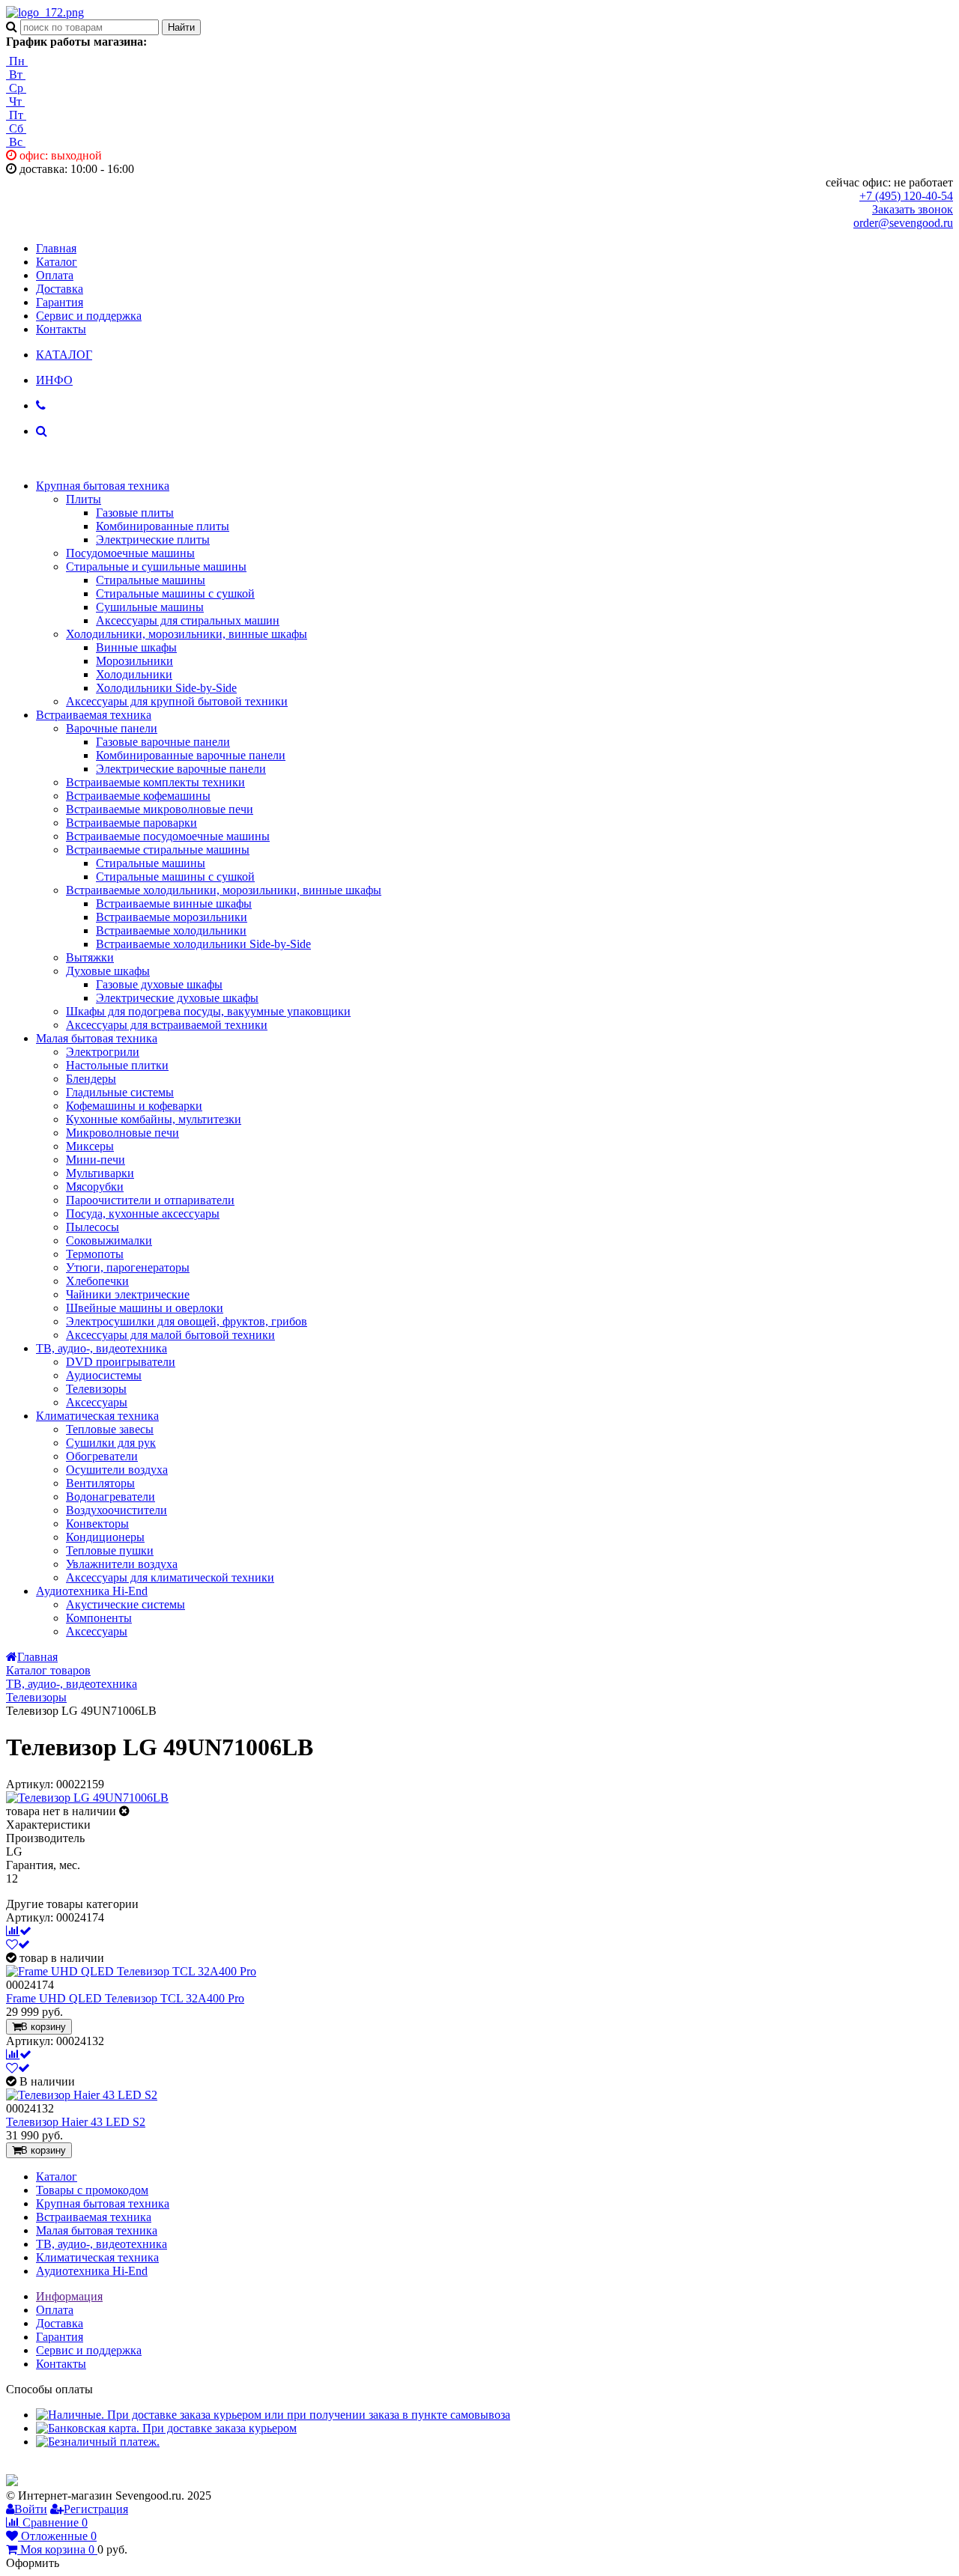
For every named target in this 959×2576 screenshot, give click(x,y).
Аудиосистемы (104, 1375)
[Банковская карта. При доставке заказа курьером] (166, 2428)
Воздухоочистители (117, 1510)
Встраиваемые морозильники (172, 917)
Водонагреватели (111, 1497)
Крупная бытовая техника (103, 486)
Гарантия (60, 302)
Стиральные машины (151, 580)
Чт (15, 101)
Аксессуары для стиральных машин (188, 620)
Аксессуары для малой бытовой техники (170, 1335)
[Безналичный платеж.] (98, 2442)
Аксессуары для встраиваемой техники (167, 1025)
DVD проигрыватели (121, 1362)
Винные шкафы (136, 647)
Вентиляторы (100, 1483)
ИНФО (54, 380)
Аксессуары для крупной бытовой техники (177, 701)
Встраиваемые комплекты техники (155, 782)
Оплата (55, 275)
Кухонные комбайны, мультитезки (154, 1119)
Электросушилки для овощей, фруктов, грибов (187, 1321)
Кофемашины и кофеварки (134, 1106)
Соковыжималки (109, 1240)
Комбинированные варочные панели (191, 755)
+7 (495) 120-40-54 (906, 196)
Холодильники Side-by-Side (166, 688)
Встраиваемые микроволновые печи (160, 809)
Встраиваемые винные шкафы (174, 903)
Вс (16, 142)
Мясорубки (95, 1187)
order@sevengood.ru (903, 223)
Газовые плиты (135, 513)
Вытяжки (90, 957)
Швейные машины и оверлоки (145, 1308)
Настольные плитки (117, 1065)
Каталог (57, 262)
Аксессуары (97, 1402)
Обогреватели (102, 1456)
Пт (16, 115)
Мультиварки (100, 1173)
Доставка (60, 289)
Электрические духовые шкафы (177, 998)
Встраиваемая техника (94, 715)
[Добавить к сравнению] (19, 2054)
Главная (56, 248)
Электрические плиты (153, 540)
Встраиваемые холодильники (171, 930)
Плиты (84, 499)
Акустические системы (125, 1604)
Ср (16, 88)
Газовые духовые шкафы (159, 984)
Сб (16, 128)
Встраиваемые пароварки (131, 823)
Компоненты (99, 1618)
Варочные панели (112, 728)
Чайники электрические (128, 1294)
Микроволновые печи (122, 1133)
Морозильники (134, 661)
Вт (16, 75)
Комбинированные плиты (163, 526)
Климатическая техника (97, 1416)
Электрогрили (103, 1052)
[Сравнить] (19, 1931)
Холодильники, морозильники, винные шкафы (187, 634)
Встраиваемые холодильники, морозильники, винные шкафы (224, 890)
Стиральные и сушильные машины (156, 566)
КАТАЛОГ (64, 355)
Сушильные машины (150, 607)
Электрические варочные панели (181, 769)
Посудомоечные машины (130, 553)
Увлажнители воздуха (122, 1564)
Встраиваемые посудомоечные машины (168, 836)
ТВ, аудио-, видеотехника (102, 1348)
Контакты (61, 329)
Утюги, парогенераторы (128, 1267)
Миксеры (90, 1146)
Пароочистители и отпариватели (150, 1200)
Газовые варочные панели (163, 742)
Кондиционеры (105, 1537)
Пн (17, 61)
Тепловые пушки (110, 1550)
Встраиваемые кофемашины (138, 796)
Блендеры (91, 1079)
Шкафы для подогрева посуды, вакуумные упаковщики (208, 1011)
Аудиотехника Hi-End (92, 1591)
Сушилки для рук (111, 1443)
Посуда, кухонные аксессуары (143, 1213)
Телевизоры (96, 1389)
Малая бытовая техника (97, 1038)
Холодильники (134, 674)
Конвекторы (97, 1524)
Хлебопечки (97, 1281)
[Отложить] (18, 1944)
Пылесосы (93, 1227)
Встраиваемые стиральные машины (158, 850)
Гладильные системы (120, 1092)
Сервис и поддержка (89, 316)
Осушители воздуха (117, 1470)
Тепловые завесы (110, 1429)
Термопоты (95, 1254)
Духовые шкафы (108, 971)
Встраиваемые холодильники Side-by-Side (203, 944)
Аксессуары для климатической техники (170, 1577)
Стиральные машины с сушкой (175, 593)
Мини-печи (96, 1160)
